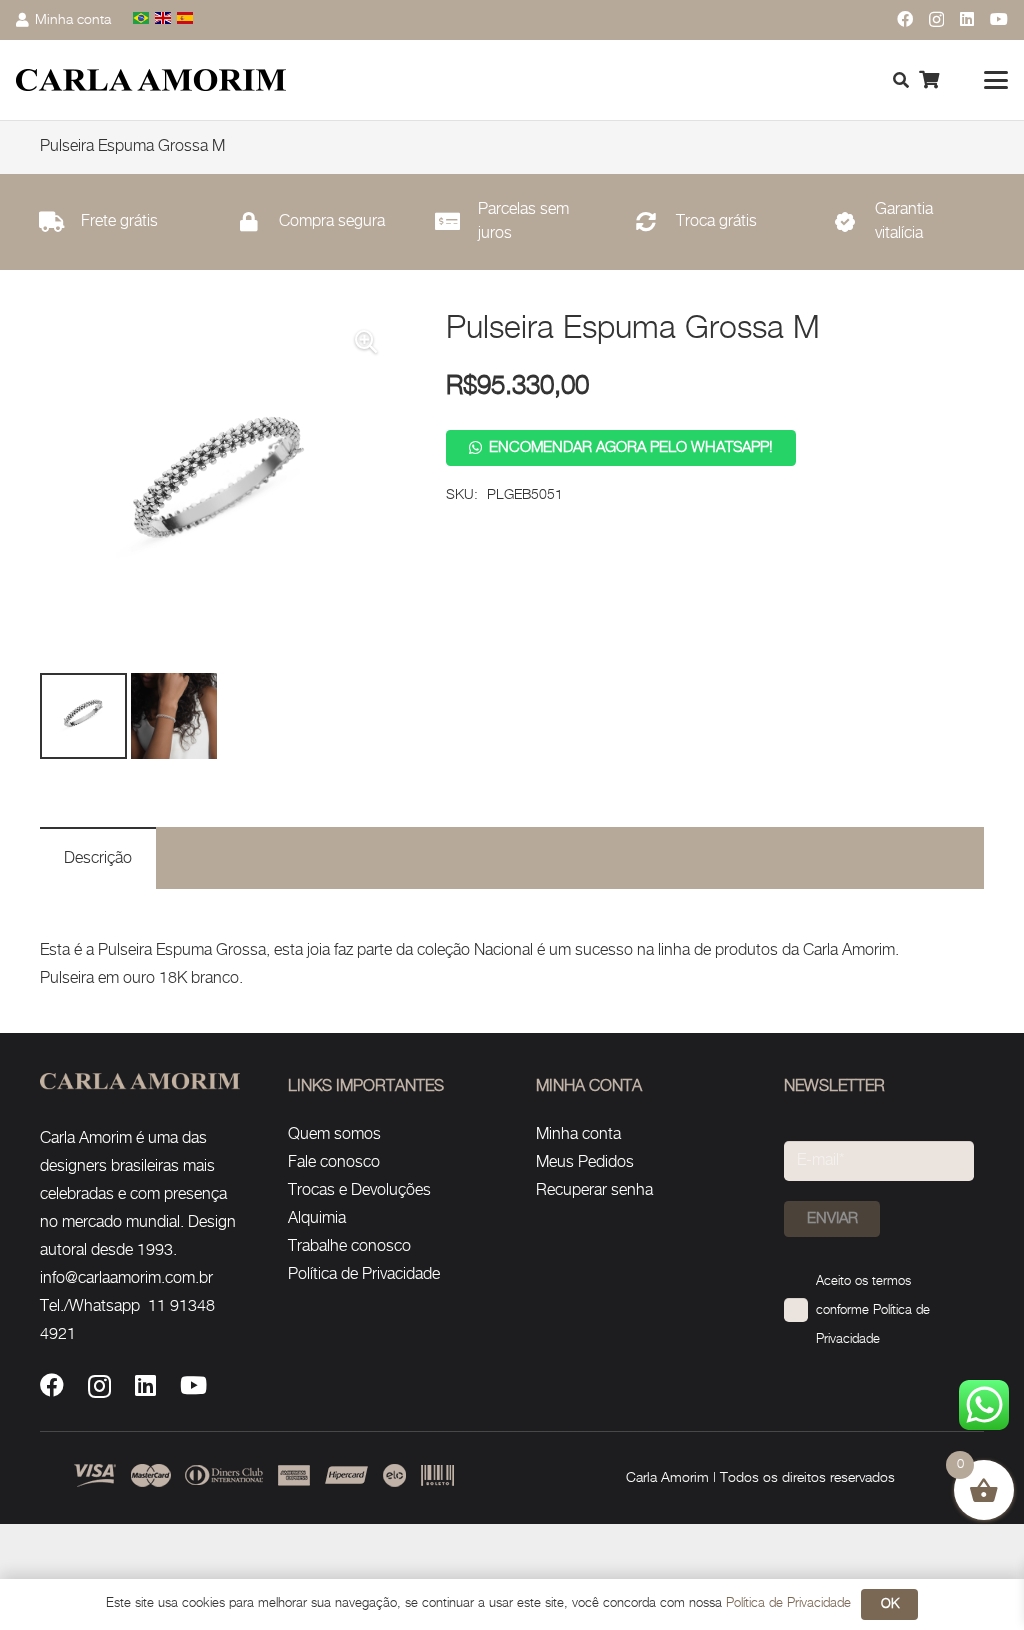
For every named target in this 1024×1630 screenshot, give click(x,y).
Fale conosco (334, 1162)
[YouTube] (999, 19)
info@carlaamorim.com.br (126, 1278)
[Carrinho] (929, 80)
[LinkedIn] (967, 19)
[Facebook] (905, 19)
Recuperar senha (594, 1190)
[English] (164, 19)
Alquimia (317, 1218)
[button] (996, 80)
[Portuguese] (142, 19)
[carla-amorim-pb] (151, 80)
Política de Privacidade (364, 1274)
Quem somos (334, 1134)
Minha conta (578, 1134)
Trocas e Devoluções (359, 1190)
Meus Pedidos (585, 1162)
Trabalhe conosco (349, 1246)
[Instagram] (936, 20)
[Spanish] (186, 19)
